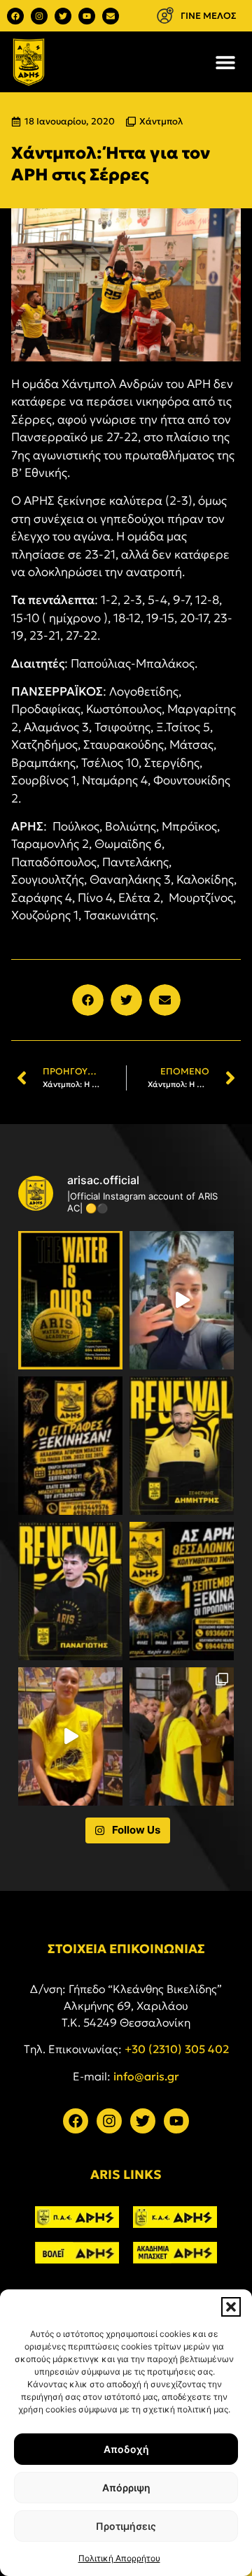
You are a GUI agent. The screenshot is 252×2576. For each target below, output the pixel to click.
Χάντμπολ (161, 121)
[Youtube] (87, 16)
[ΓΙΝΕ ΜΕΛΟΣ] (165, 16)
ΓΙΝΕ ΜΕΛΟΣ (209, 16)
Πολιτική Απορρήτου (119, 2558)
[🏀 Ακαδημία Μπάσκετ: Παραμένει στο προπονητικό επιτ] (182, 1446)
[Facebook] (15, 16)
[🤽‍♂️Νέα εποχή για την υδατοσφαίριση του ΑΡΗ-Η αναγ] (70, 1300)
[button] (231, 2307)
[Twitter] (63, 16)
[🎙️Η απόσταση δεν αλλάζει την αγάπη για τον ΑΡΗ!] (182, 1300)
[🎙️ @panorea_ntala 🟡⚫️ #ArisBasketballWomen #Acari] (70, 1736)
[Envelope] (111, 16)
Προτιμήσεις (126, 2526)
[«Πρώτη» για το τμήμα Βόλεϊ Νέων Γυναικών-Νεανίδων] (182, 1736)
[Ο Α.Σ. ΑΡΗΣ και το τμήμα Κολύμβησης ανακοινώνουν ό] (182, 1591)
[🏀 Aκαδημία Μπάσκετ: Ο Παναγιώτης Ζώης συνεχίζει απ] (70, 1591)
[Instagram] (39, 16)
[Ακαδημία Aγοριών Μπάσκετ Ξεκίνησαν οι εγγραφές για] (70, 1446)
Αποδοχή (126, 2449)
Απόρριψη (126, 2488)
